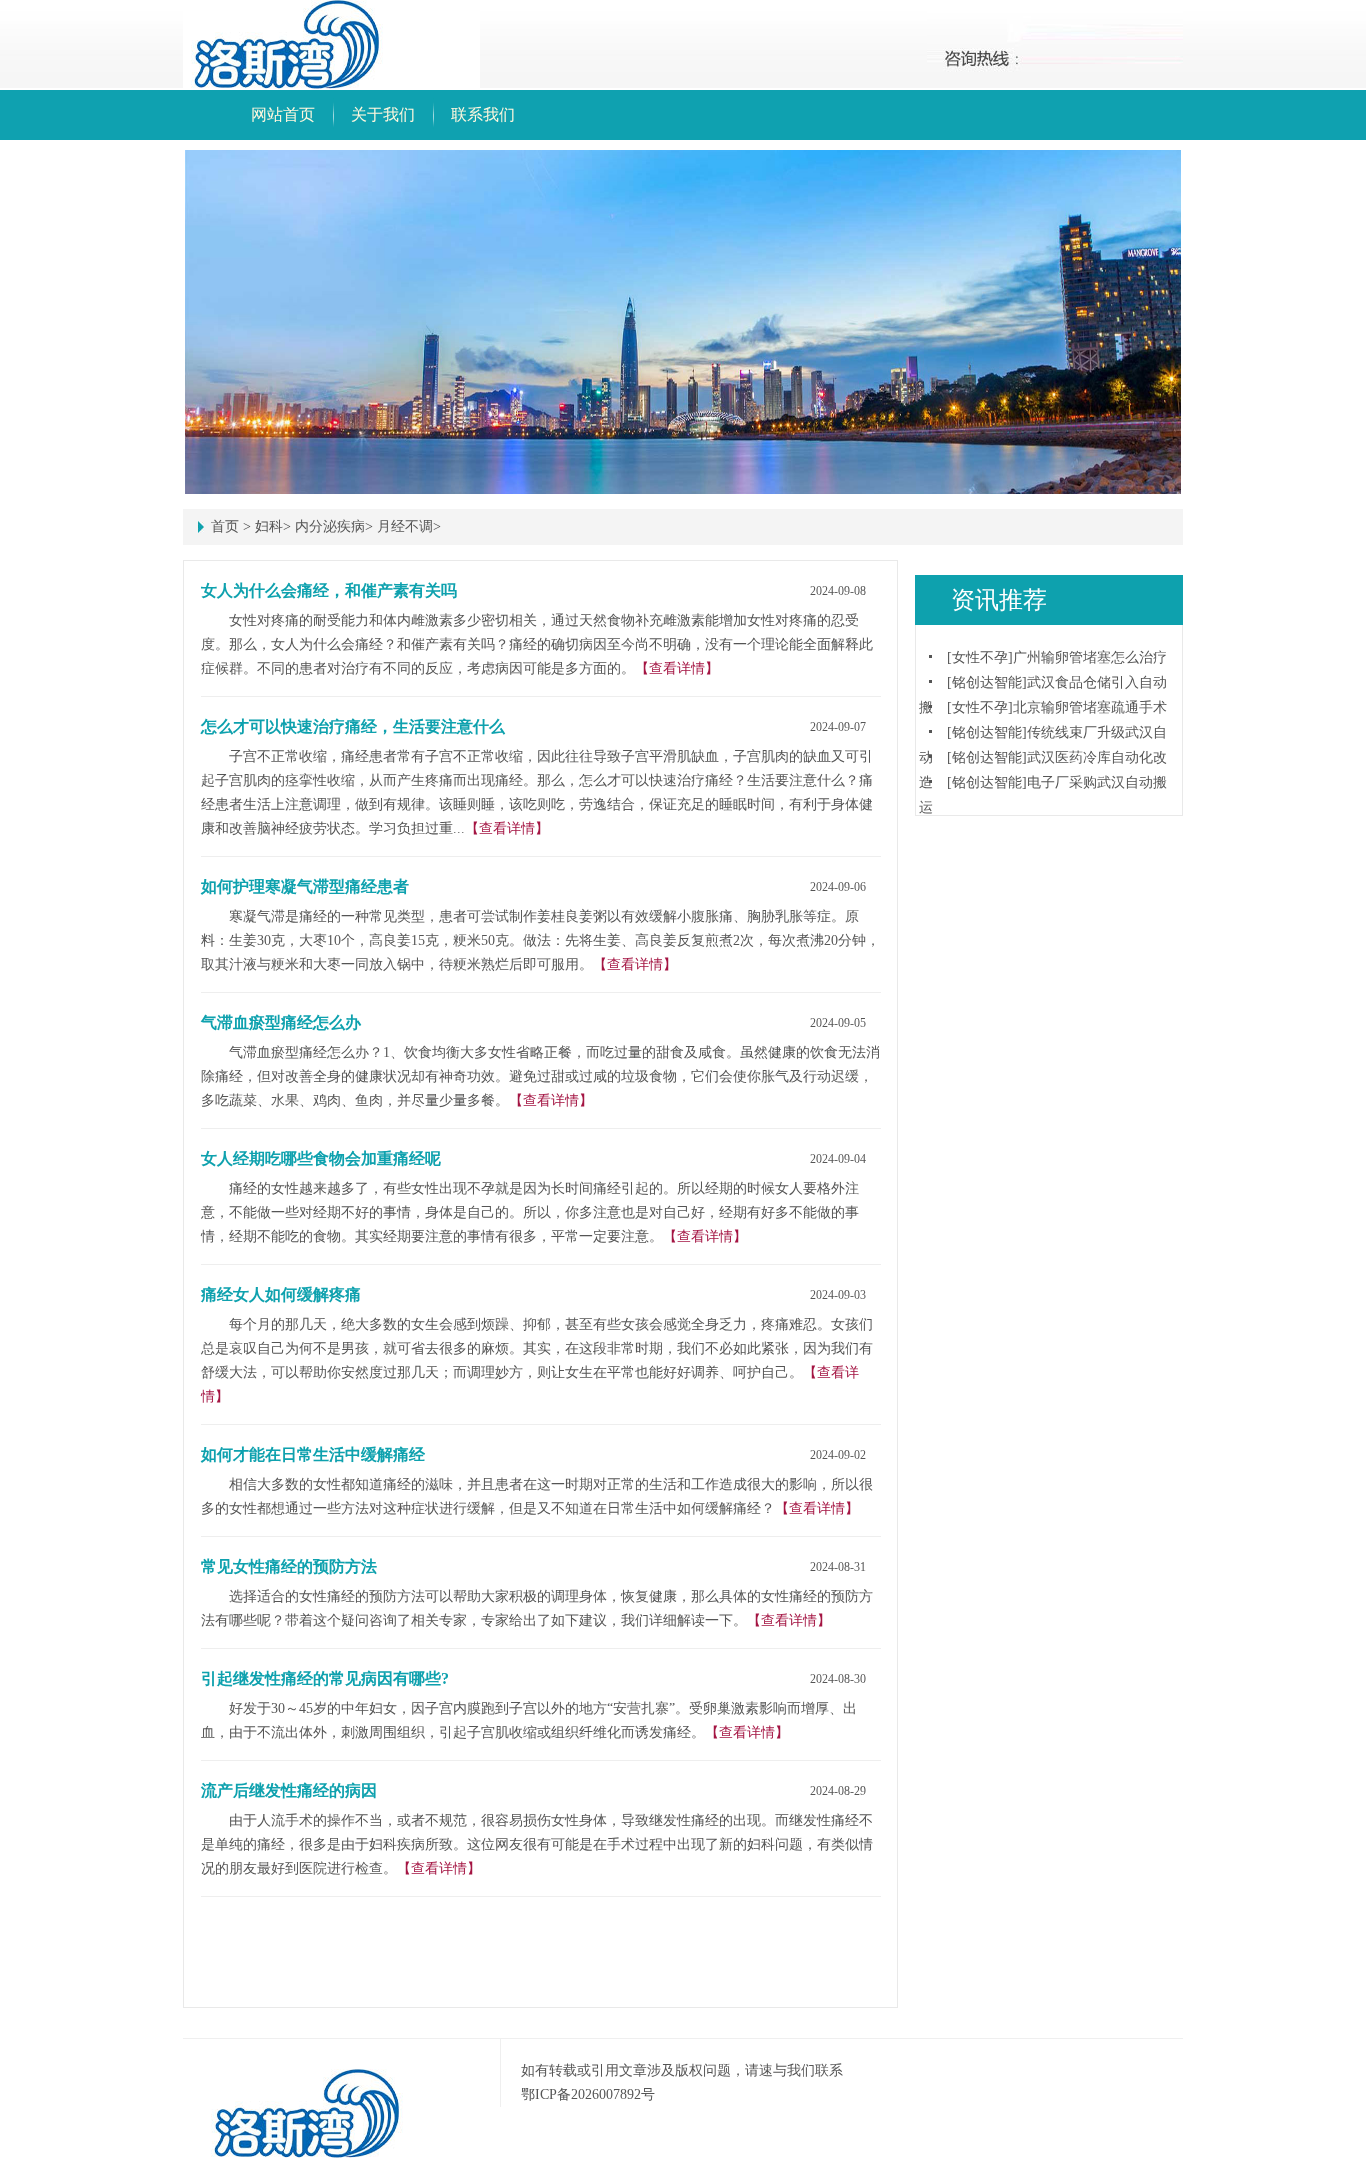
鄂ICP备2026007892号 (588, 2094)
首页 (225, 526)
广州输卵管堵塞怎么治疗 (1090, 657)
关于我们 (383, 114)
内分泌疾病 (330, 526)
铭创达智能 (987, 682)
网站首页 (283, 114)
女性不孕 (980, 657)
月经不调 (405, 526)
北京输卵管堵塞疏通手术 (1090, 707)
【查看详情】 (677, 668)
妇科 (269, 526)
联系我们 (483, 114)
